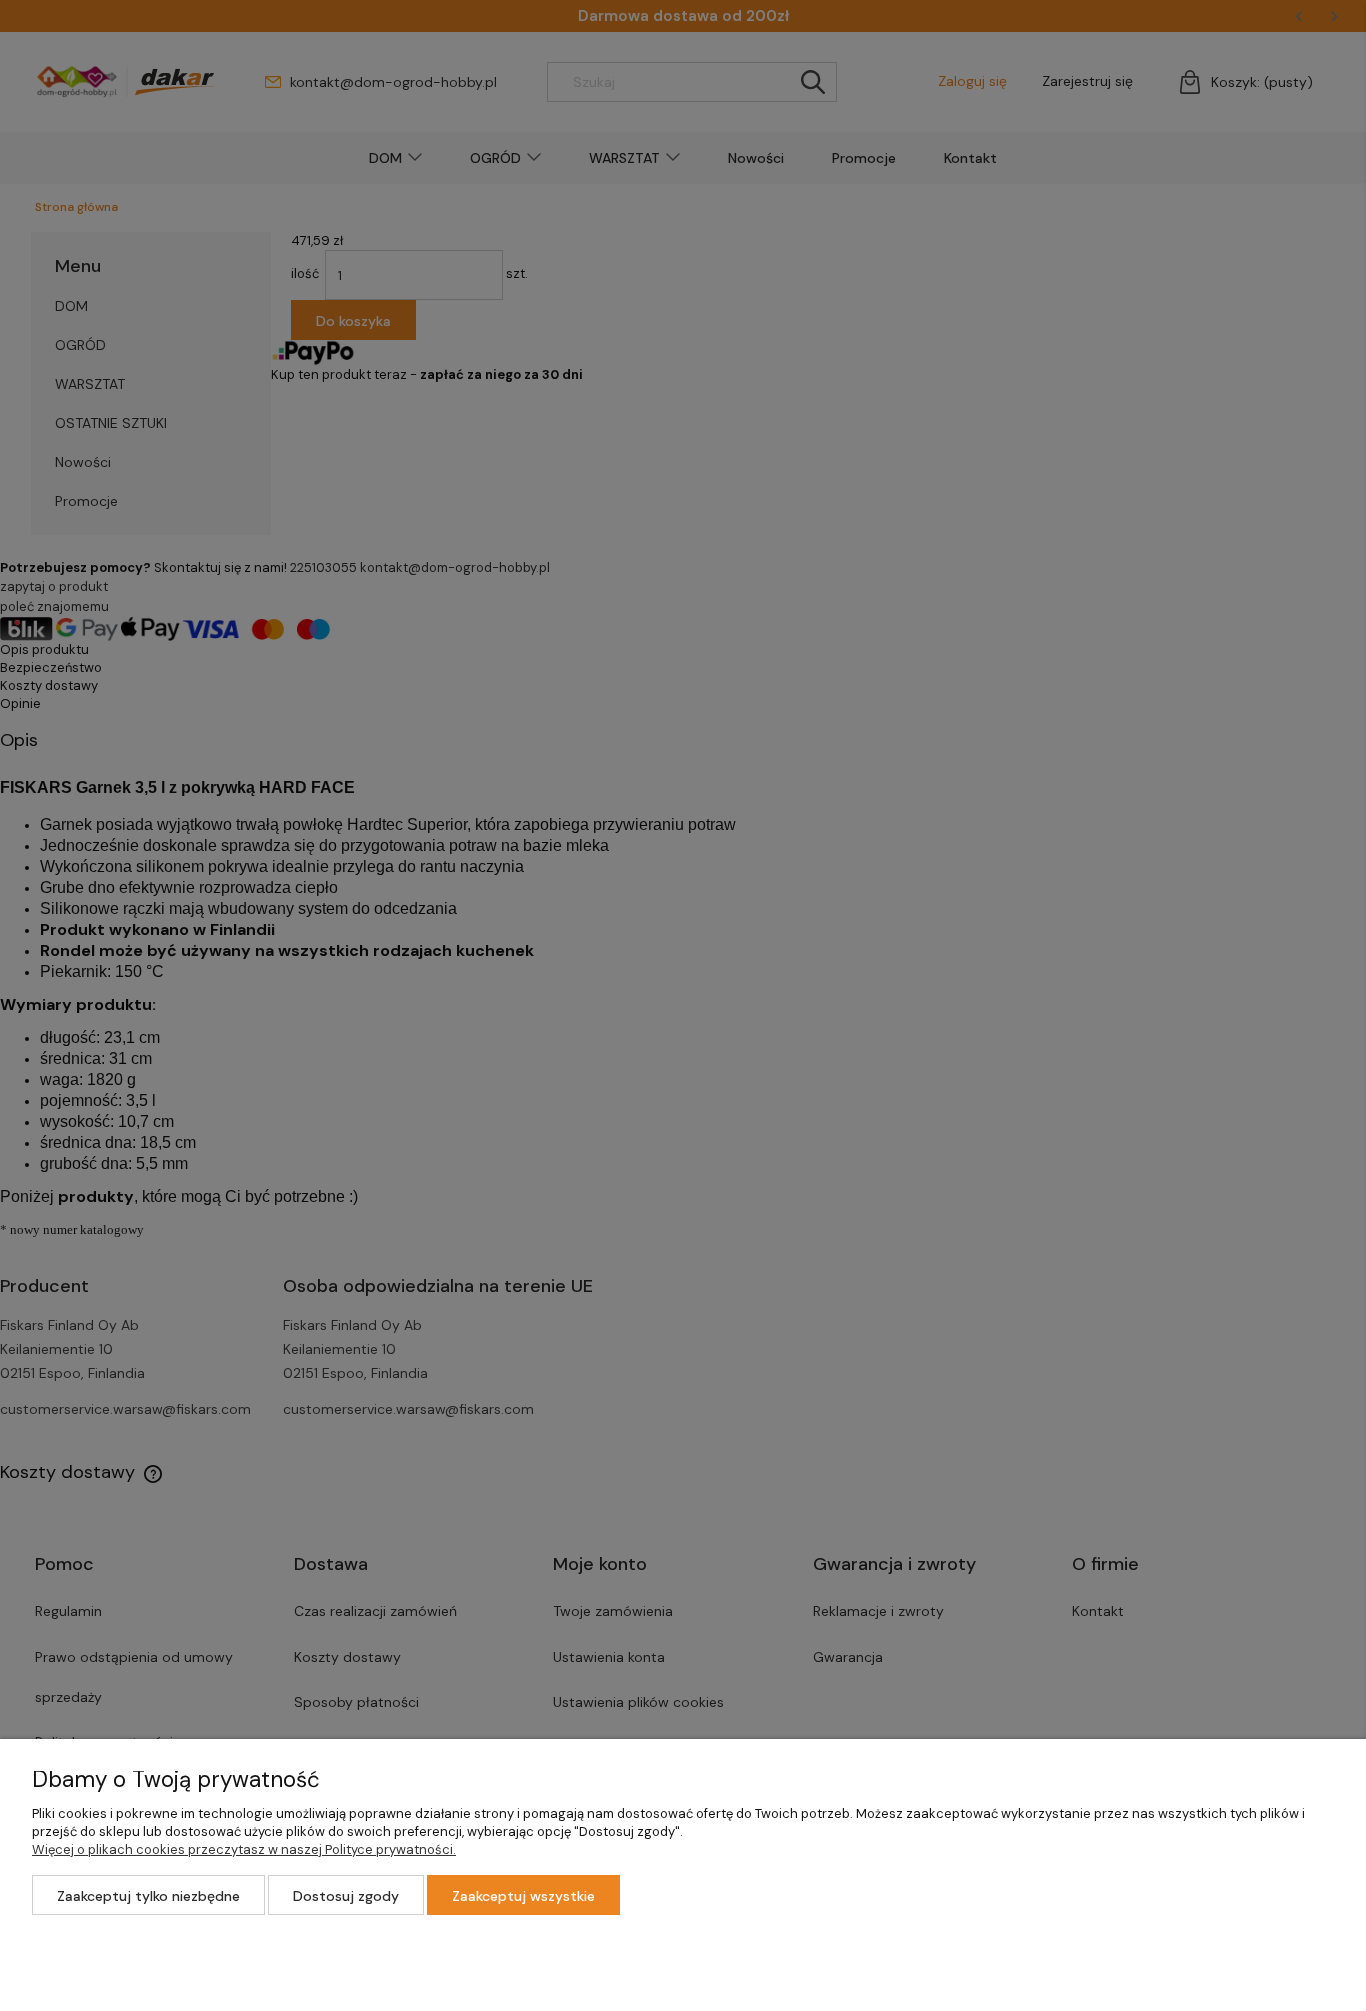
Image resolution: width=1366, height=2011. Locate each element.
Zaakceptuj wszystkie (523, 1896)
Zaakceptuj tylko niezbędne (148, 1896)
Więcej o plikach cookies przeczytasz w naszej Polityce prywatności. (244, 1849)
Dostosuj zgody (346, 1896)
